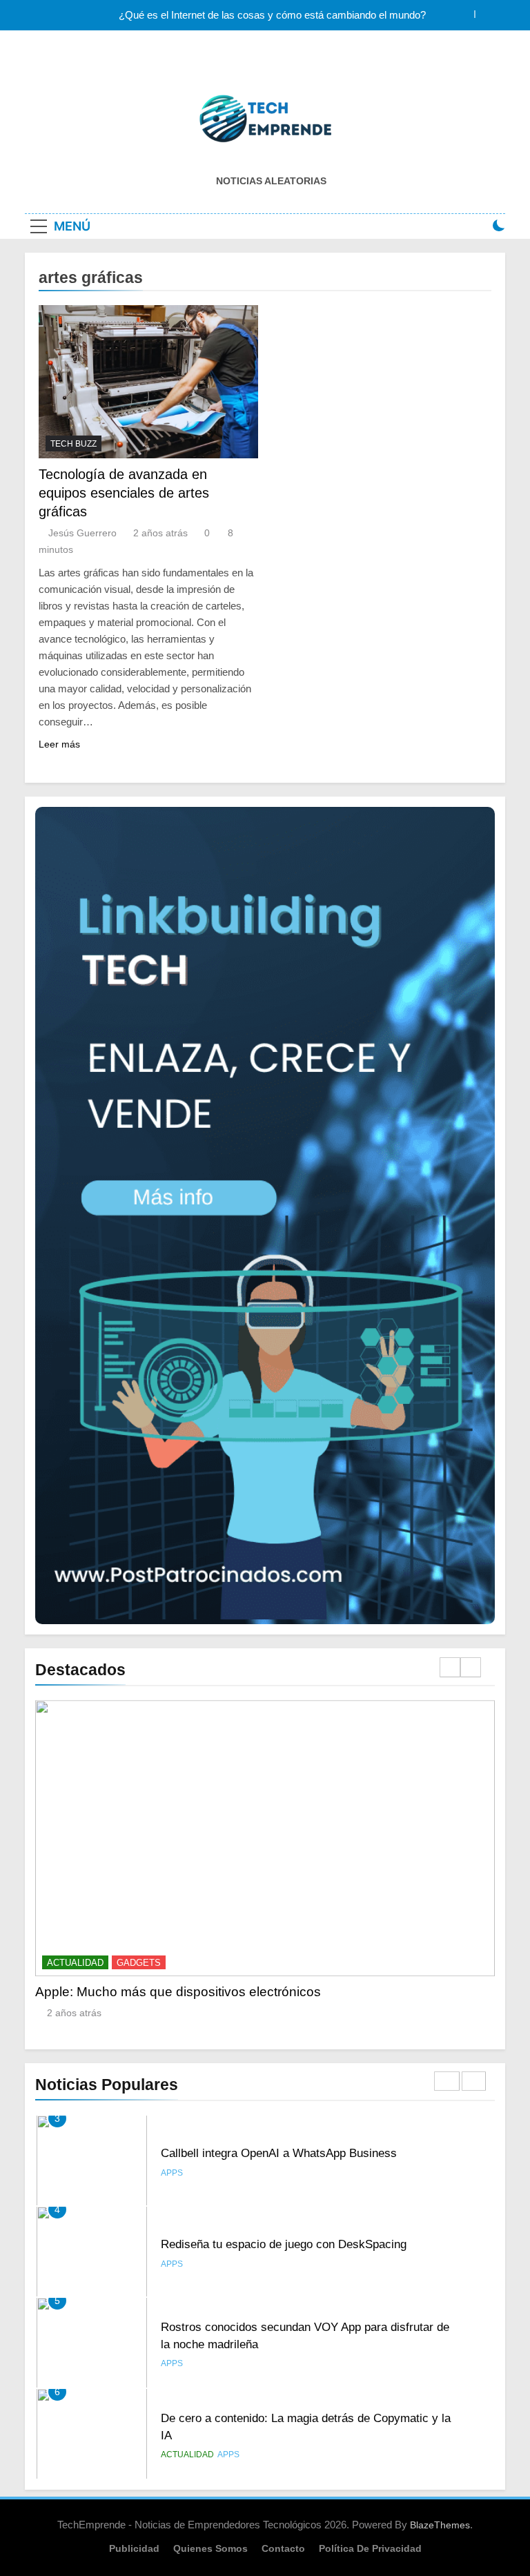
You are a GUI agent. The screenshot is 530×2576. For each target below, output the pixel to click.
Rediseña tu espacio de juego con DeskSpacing (284, 2153)
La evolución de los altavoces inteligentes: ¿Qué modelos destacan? (272, 15)
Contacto (283, 2548)
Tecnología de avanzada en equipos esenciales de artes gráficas (124, 493)
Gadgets (215, 1963)
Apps (172, 2173)
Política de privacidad (370, 2548)
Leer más (59, 744)
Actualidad (152, 1963)
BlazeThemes (440, 2525)
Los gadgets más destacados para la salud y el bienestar (281, 1992)
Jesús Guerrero (82, 533)
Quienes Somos (210, 2548)
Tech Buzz (73, 444)
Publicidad (134, 2548)
